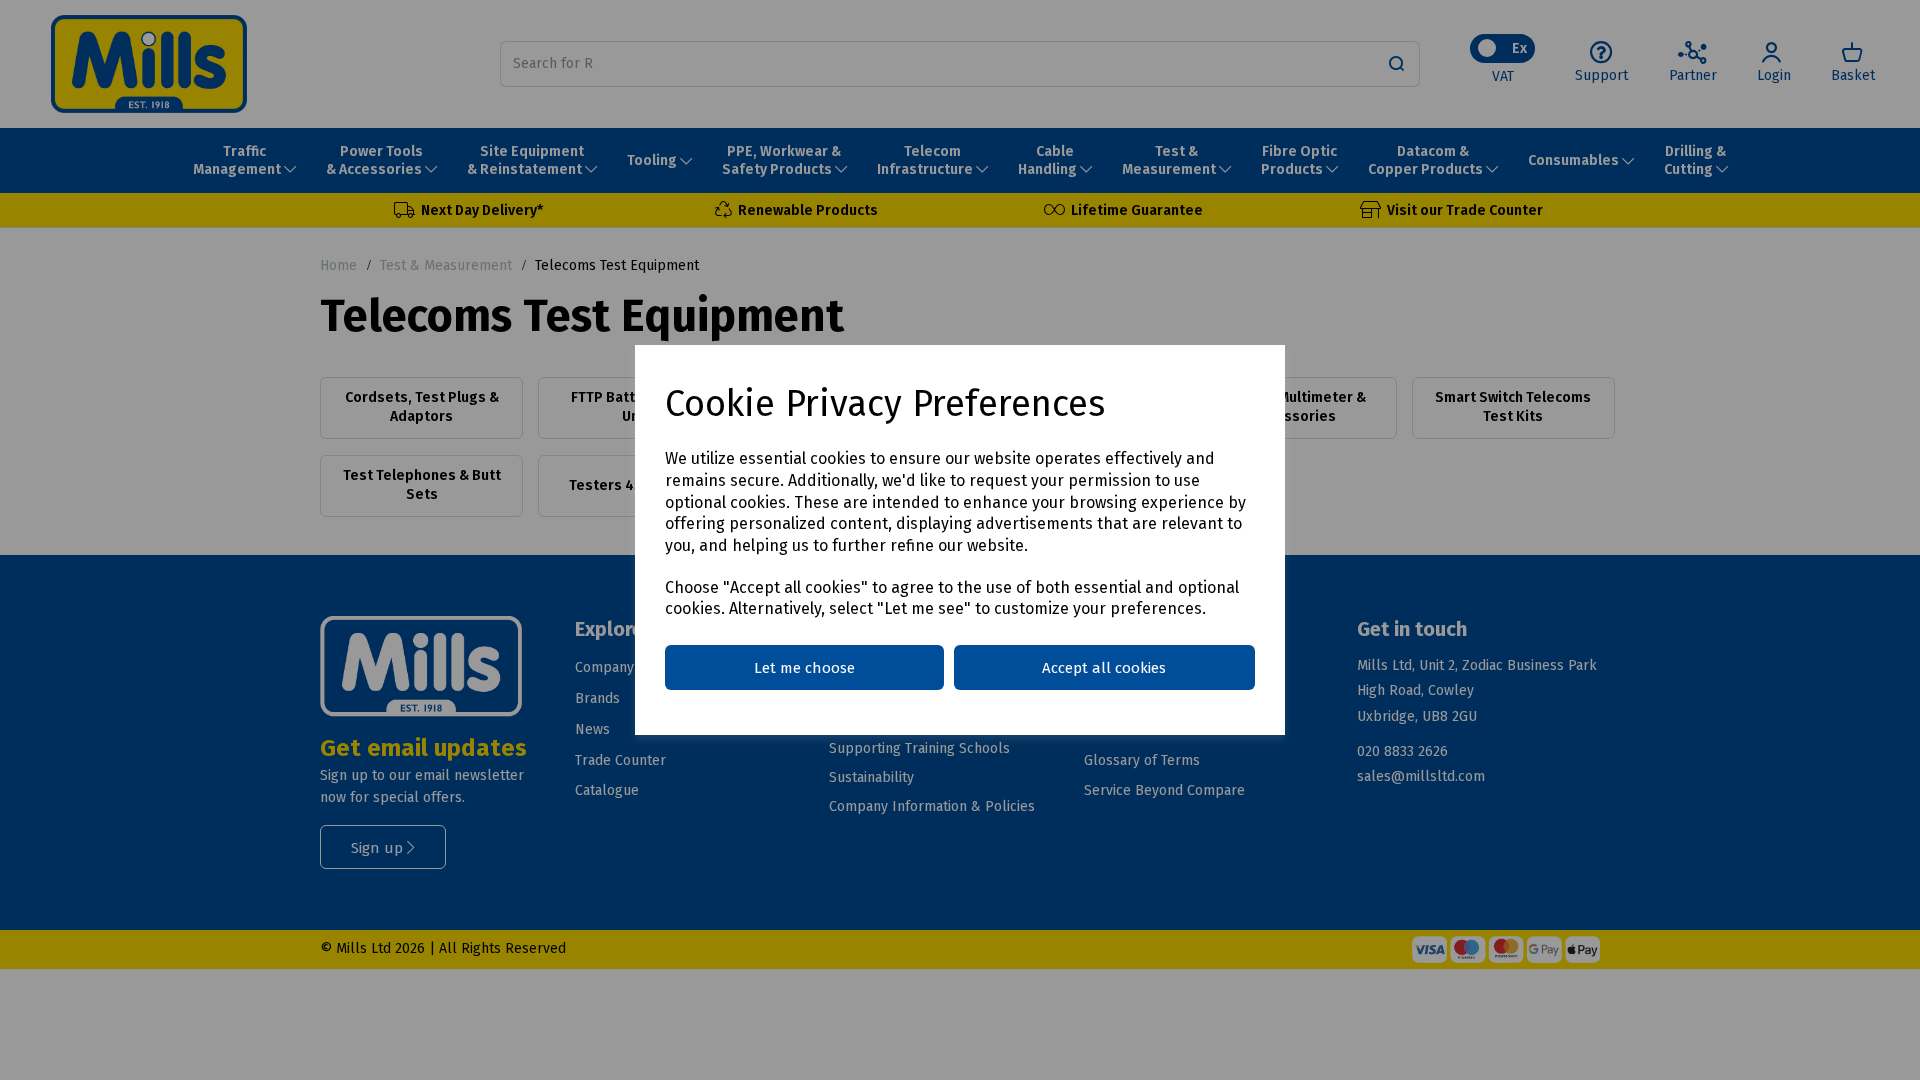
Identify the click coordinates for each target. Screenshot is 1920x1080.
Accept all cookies (1104, 668)
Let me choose (804, 668)
